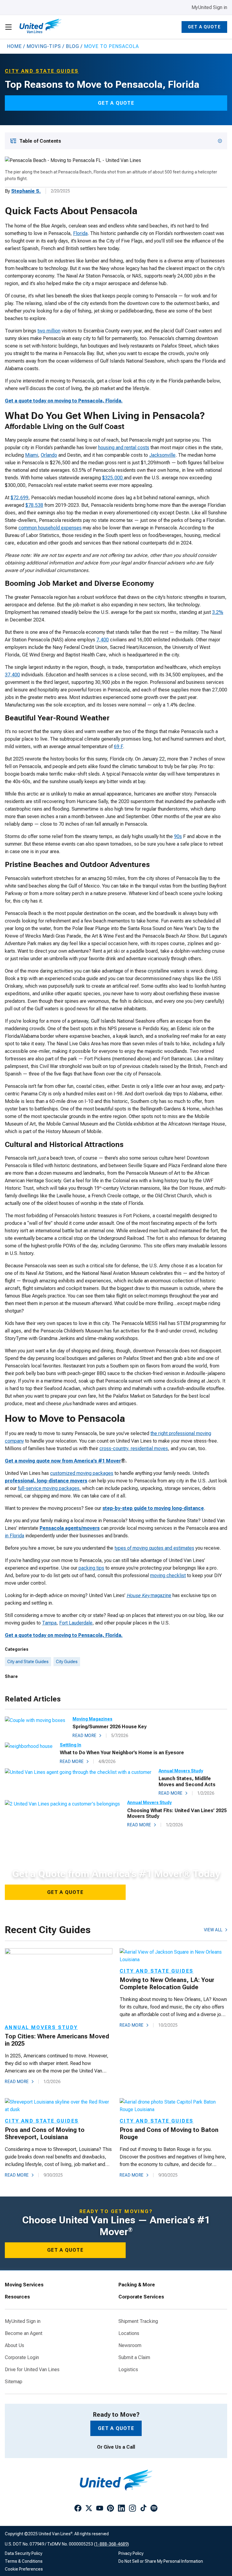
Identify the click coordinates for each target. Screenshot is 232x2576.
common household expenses (50, 528)
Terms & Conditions (24, 2561)
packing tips (91, 1568)
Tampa (49, 1623)
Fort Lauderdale (76, 1623)
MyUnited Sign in (209, 7)
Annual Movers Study (181, 1771)
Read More (85, 1736)
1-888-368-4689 (111, 2544)
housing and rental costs (124, 448)
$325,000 (113, 478)
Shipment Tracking (138, 2321)
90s (178, 836)
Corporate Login (22, 2358)
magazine (149, 1595)
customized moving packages (82, 1473)
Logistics (128, 2370)
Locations (129, 2333)
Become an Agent (24, 2333)
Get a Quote (204, 27)
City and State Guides (28, 1662)
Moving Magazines (92, 1719)
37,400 (12, 675)
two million (49, 331)
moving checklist (168, 1575)
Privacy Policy (131, 2553)
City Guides (67, 1662)
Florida (80, 233)
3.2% (218, 612)
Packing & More (137, 2285)
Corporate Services (141, 2297)
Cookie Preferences (24, 2569)
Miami (32, 455)
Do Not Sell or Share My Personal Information (161, 2561)
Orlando (49, 455)
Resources (17, 2297)
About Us (14, 2346)
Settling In (71, 1745)
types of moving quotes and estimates (154, 1548)
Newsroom (130, 2346)
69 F (118, 746)
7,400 (103, 640)
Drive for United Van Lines (32, 2370)
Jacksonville (162, 455)
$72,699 (19, 498)
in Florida (14, 1536)
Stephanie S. (26, 191)
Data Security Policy (24, 2553)
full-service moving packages (49, 1488)
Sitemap (14, 2382)
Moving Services (24, 2285)
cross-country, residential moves (134, 1448)
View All (213, 1930)
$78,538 (34, 505)
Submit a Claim (134, 2358)
